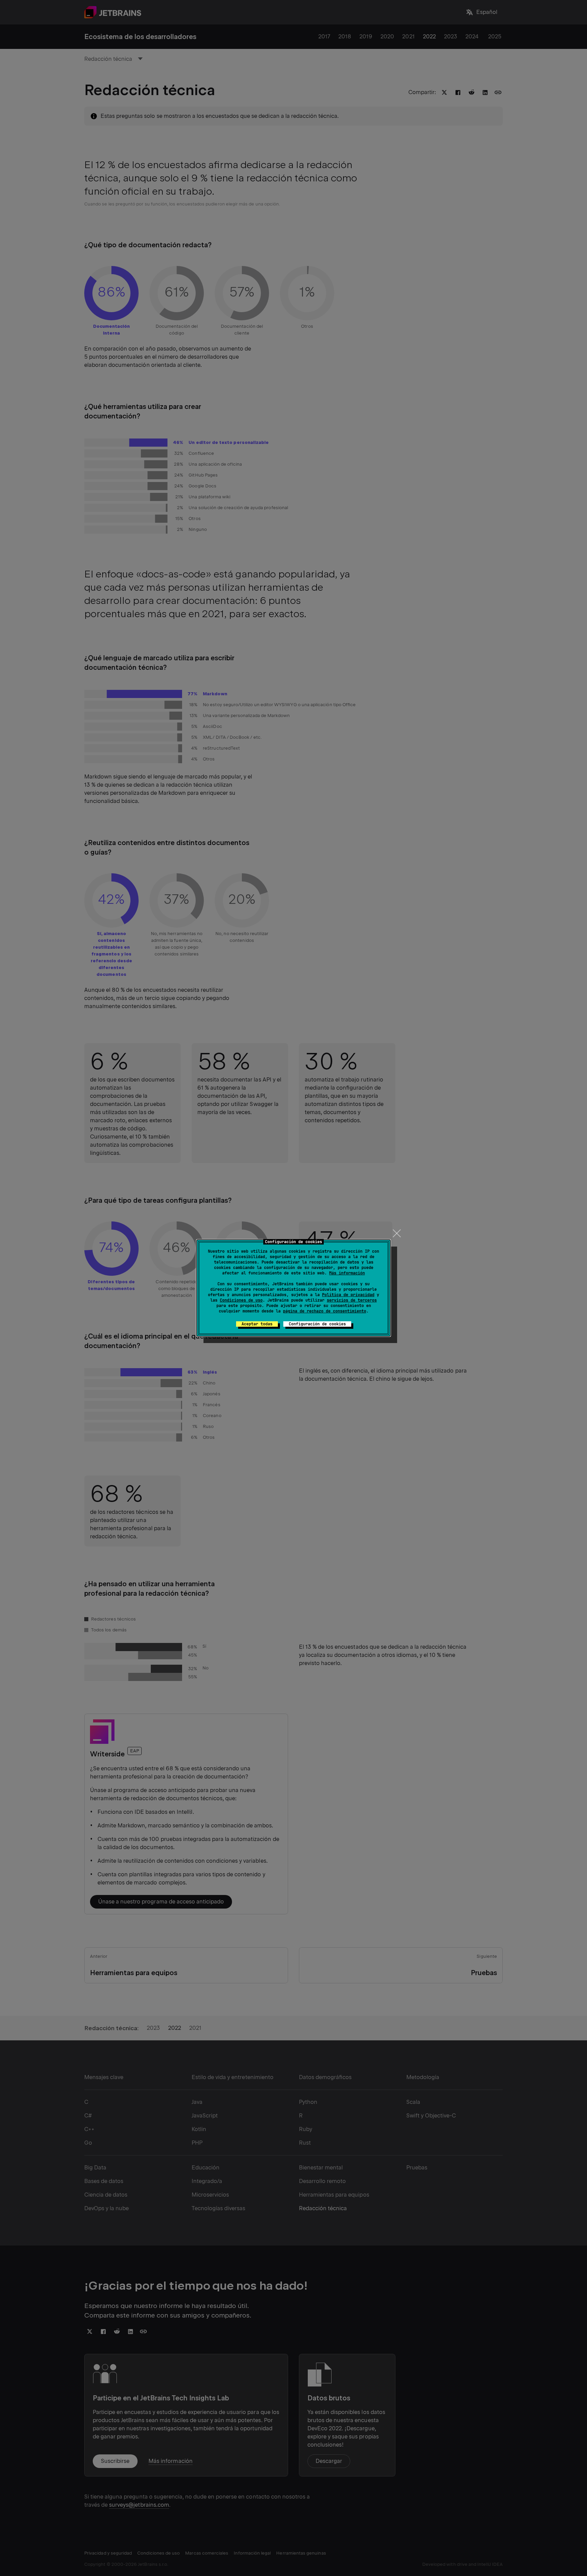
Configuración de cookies (317, 1324)
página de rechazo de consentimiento (325, 1311)
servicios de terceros (352, 1300)
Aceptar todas (257, 1324)
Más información (347, 1273)
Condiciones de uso (241, 1300)
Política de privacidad (348, 1295)
